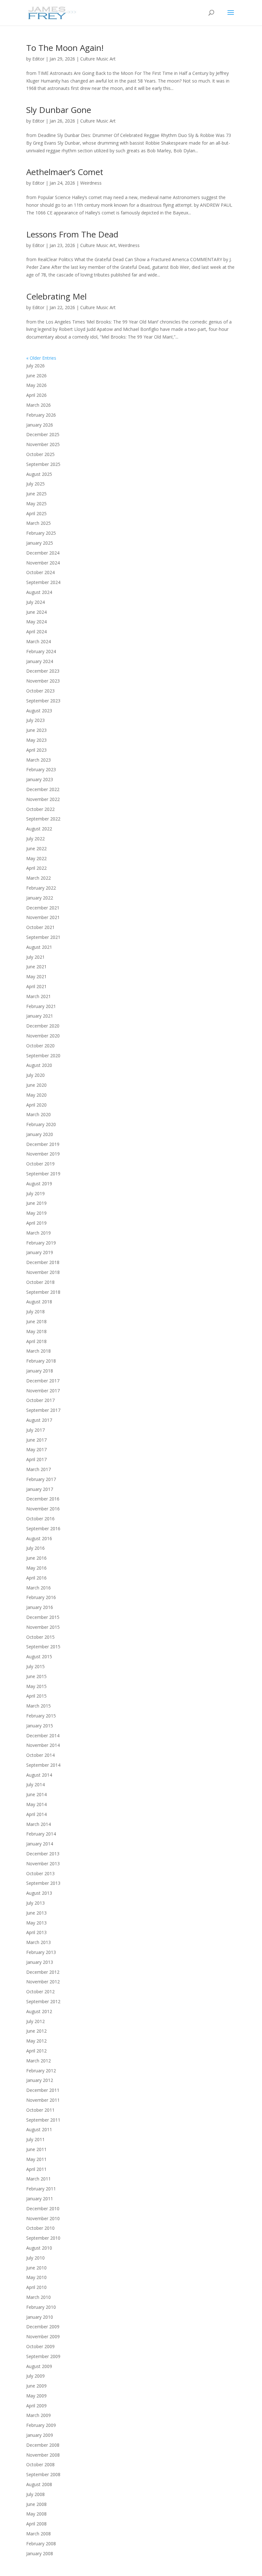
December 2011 (43, 2090)
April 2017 (36, 1459)
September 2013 (43, 1883)
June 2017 (36, 1440)
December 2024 (43, 553)
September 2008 (43, 2474)
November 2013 (43, 1864)
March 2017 (39, 1469)
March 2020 (39, 1114)
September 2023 (43, 701)
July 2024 (35, 602)
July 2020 (35, 1075)
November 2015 (43, 1627)
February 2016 (41, 1597)
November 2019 (43, 1154)
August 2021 (39, 947)
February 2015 (41, 1716)
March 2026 (39, 405)
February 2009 (41, 2425)
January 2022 (40, 898)
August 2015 (39, 1656)
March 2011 (39, 2179)
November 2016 (43, 1509)
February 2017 (41, 1479)
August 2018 (39, 1302)
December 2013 (43, 1854)
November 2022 (43, 799)
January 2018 (40, 1371)
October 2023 (40, 691)
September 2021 (43, 937)
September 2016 (43, 1528)
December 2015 (43, 1617)
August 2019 (39, 1184)
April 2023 (36, 750)
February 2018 (41, 1361)
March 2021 (39, 996)
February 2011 (41, 2189)
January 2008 (40, 2553)
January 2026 (40, 425)
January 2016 (40, 1607)
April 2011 (36, 2169)
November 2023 (43, 681)
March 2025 (39, 523)
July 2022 (35, 839)
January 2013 (40, 1962)
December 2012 (43, 1972)
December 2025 (43, 434)
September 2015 (43, 1647)
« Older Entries (41, 358)
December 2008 (43, 2445)
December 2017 (43, 1381)
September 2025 (43, 464)
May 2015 (36, 1686)
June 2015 (36, 1676)
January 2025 (40, 543)
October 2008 (40, 2464)
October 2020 (40, 1046)
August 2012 (39, 2011)
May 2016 (36, 1568)
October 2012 (40, 1992)
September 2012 (43, 2001)
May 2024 (36, 622)
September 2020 (43, 1056)
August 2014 (39, 1775)
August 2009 (39, 2366)
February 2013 (41, 1952)
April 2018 (36, 1341)
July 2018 (35, 1312)
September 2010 (43, 2238)
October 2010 (40, 2228)
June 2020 (36, 1085)
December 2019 (43, 1144)
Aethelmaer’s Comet (65, 172)
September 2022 (43, 819)
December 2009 (43, 2327)
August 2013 (39, 1893)
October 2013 (40, 1873)
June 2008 (36, 2504)
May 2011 (36, 2159)
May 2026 (36, 385)
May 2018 (36, 1331)
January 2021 (40, 1016)
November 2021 (43, 917)
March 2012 (39, 2061)
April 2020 (36, 1105)
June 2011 (36, 2149)
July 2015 (35, 1666)
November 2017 (43, 1391)
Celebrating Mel (56, 296)
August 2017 (39, 1420)
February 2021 (41, 1006)
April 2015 (36, 1696)
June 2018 (36, 1321)
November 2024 (43, 563)
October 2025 (40, 454)
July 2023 (35, 720)
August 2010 (39, 2248)
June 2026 (36, 376)
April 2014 (36, 1814)
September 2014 (43, 1765)
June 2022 (36, 848)
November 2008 (43, 2455)
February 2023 (41, 769)
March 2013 (39, 1942)
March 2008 (39, 2534)
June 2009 (36, 2386)
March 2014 (39, 1824)
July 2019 (35, 1193)
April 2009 (36, 2406)
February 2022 (41, 888)
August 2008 (39, 2484)
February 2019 (41, 1243)
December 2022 (43, 789)
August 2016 (39, 1538)
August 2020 (39, 1065)
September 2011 (43, 2120)
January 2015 (40, 1726)
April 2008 (36, 2524)
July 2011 (35, 2139)
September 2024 (43, 582)
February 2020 (41, 1124)
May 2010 (36, 2277)
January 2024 (40, 661)
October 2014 (40, 1755)
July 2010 (35, 2258)
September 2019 (43, 1174)
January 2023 (40, 779)
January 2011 (40, 2199)
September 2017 (43, 1410)
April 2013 (36, 1932)
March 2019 (39, 1233)
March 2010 (39, 2297)
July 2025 (35, 484)
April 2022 (36, 868)
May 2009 (36, 2396)
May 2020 (36, 1095)
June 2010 (36, 2268)
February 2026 (41, 415)
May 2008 (36, 2514)
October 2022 (40, 809)
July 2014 (35, 1784)
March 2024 (39, 641)
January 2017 (40, 1489)
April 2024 (36, 632)
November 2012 (43, 1982)
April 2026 (36, 395)
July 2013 (35, 1903)
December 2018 (43, 1262)
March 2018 (39, 1351)
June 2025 (36, 494)
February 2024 (41, 651)
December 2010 (43, 2208)
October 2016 (40, 1519)
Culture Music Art (98, 59)
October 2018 (40, 1282)
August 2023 (39, 711)
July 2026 (35, 366)
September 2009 (43, 2356)
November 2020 (43, 1036)
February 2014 (41, 1834)
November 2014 (43, 1745)
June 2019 (36, 1203)
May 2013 (36, 1923)
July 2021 (35, 957)
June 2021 (36, 967)
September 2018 (43, 1292)
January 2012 (40, 2080)
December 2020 (43, 1026)
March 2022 (39, 878)
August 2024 (39, 592)
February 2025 (41, 533)
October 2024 (40, 572)
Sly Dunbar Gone (59, 110)
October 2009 (40, 2346)
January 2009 (40, 2435)
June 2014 (36, 1794)
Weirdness (91, 183)
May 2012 (36, 2041)
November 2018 (43, 1272)
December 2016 (43, 1499)
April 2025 (36, 513)
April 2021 (36, 986)
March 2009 (39, 2415)
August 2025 (39, 474)
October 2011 (40, 2110)
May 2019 (36, 1213)
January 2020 (40, 1134)
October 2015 (40, 1637)
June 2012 (36, 2031)
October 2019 (40, 1164)
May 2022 (36, 858)
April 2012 (36, 2051)
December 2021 (43, 908)
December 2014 (43, 1736)
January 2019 (40, 1252)
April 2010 (36, 2287)
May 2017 (36, 1449)
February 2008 (41, 2544)
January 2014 (40, 1844)
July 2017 (35, 1430)
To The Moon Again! (65, 48)
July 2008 (35, 2494)
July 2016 (35, 1548)
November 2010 (43, 2218)
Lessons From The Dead (72, 234)
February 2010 (41, 2307)
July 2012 (35, 2021)
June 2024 (36, 612)
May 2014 (36, 1804)
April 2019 (36, 1223)
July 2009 (35, 2376)
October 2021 (40, 927)
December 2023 (43, 671)
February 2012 (41, 2071)
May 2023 (36, 740)
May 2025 (36, 504)
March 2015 (39, 1706)
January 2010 (40, 2317)
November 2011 (43, 2100)
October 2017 (40, 1400)
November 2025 (43, 444)
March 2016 (39, 1588)
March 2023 (39, 760)
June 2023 (36, 730)
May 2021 (36, 976)
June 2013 (36, 1913)
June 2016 (36, 1558)
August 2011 (39, 2129)
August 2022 (39, 829)
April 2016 (36, 1578)
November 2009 (43, 2336)
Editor (38, 59)
